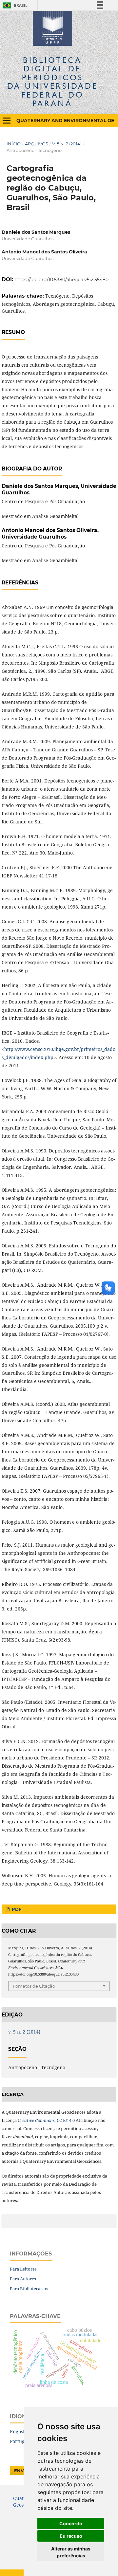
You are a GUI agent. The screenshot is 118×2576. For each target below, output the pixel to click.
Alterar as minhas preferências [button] (71, 2552)
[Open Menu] (7, 120)
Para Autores (23, 2279)
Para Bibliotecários (29, 2289)
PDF (16, 1909)
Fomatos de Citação (34, 1986)
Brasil (14, 5)
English (18, 2431)
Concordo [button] (71, 2523)
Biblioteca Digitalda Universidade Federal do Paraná (53, 82)
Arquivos (37, 144)
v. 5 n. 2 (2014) (67, 144)
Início (14, 144)
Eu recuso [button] (71, 2536)
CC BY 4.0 (46, 2120)
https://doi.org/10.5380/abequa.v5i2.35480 (61, 280)
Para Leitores (23, 2269)
